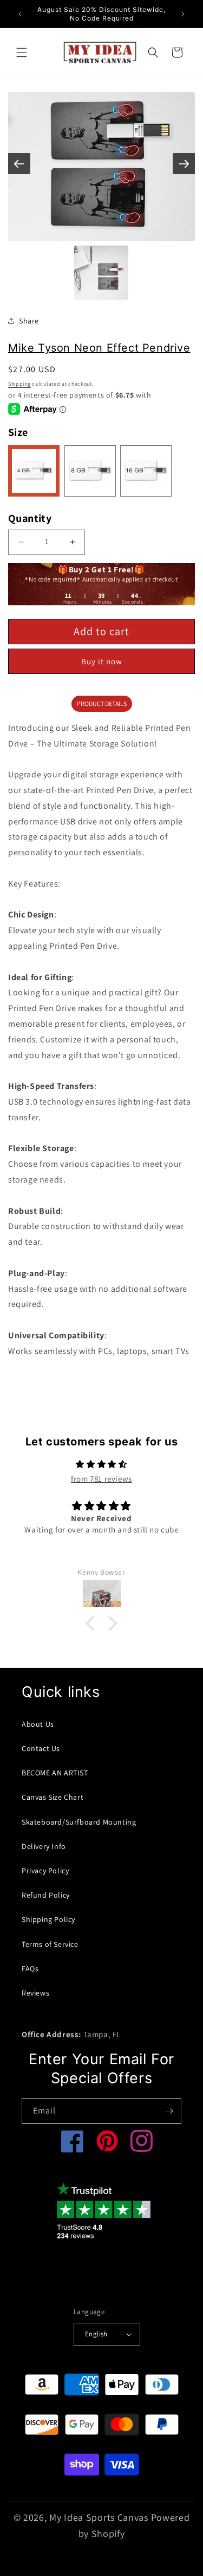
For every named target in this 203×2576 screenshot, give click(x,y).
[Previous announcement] (20, 14)
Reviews (35, 1993)
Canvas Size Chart (53, 1797)
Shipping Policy (48, 1919)
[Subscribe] (169, 2111)
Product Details (102, 704)
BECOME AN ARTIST (55, 1773)
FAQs (30, 1969)
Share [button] (29, 321)
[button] (22, 52)
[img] (101, 1464)
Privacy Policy (45, 1871)
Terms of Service (50, 1944)
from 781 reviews (101, 1479)
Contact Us (41, 1748)
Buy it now (102, 661)
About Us (38, 1724)
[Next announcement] (183, 14)
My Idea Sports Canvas (99, 2517)
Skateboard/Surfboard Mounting (79, 1822)
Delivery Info (44, 1846)
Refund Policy (46, 1895)
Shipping (19, 384)
